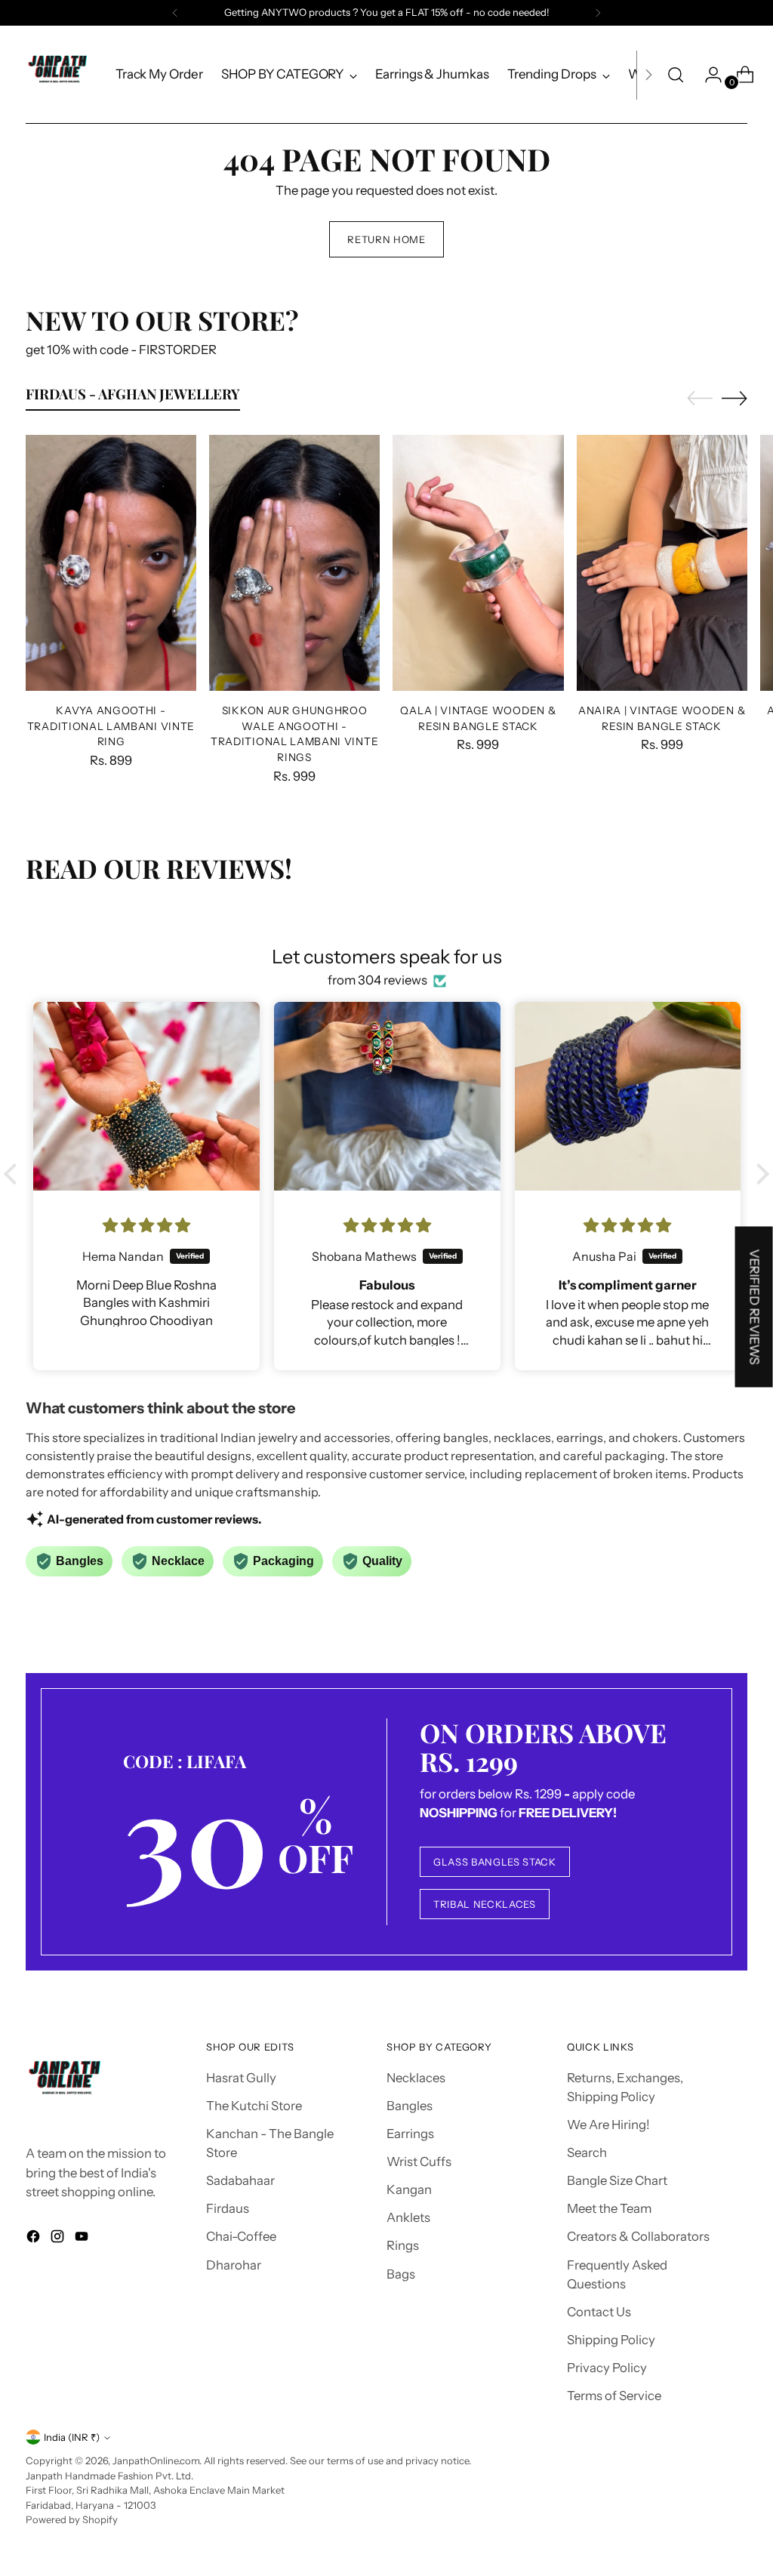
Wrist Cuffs (419, 2162)
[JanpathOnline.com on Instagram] (59, 2239)
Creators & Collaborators (638, 2236)
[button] (14, 1174)
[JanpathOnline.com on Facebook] (35, 2239)
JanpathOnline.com (156, 2460)
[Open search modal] (676, 75)
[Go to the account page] (707, 75)
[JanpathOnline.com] (60, 75)
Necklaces (416, 2078)
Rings (403, 2245)
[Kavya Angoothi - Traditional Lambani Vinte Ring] (111, 563)
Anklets (408, 2217)
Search (587, 2152)
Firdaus (228, 2208)
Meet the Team (609, 2208)
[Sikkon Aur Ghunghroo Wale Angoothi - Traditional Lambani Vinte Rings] (294, 563)
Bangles (410, 2106)
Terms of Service (614, 2396)
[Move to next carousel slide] (735, 398)
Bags (401, 2274)
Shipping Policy (611, 2340)
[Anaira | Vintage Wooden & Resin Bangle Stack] (662, 563)
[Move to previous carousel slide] (700, 399)
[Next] (598, 13)
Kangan (409, 2189)
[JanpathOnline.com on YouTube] (83, 2239)
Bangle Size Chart (617, 2180)
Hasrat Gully (241, 2078)
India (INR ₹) (72, 2437)
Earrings (410, 2134)
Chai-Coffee (241, 2236)
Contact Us (599, 2312)
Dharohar (234, 2265)
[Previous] (175, 13)
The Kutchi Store (254, 2106)
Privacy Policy (607, 2368)
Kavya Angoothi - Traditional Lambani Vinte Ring (111, 726)
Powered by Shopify (72, 2519)
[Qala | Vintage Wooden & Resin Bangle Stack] (478, 563)
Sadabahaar (240, 2180)
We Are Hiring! (608, 2125)
